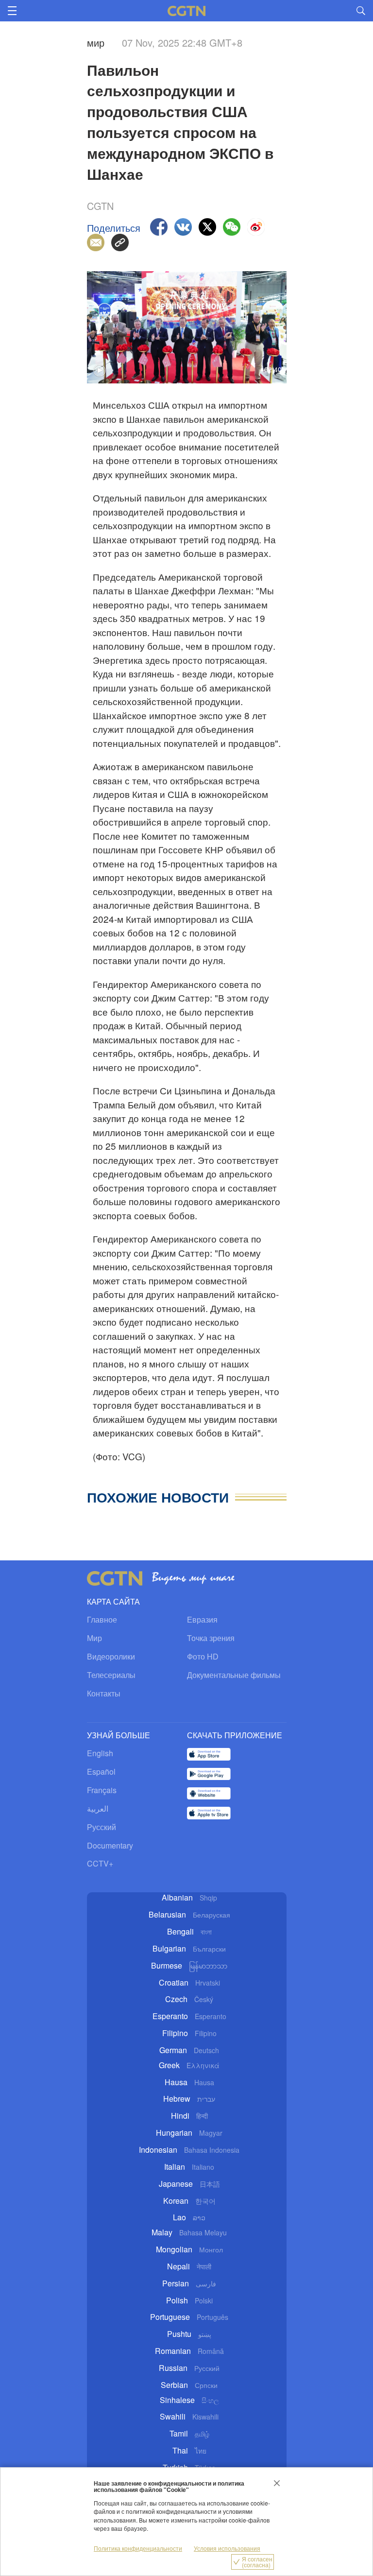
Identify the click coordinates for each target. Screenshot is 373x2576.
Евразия (202, 1619)
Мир (94, 1638)
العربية (98, 1808)
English (100, 1753)
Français (102, 1790)
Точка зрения (211, 1638)
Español (101, 1772)
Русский (102, 1827)
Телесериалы (111, 1675)
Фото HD (203, 1656)
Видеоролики (111, 1656)
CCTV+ (100, 1863)
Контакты (104, 1693)
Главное (102, 1619)
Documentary (110, 1845)
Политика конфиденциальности (138, 2548)
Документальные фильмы (234, 1675)
